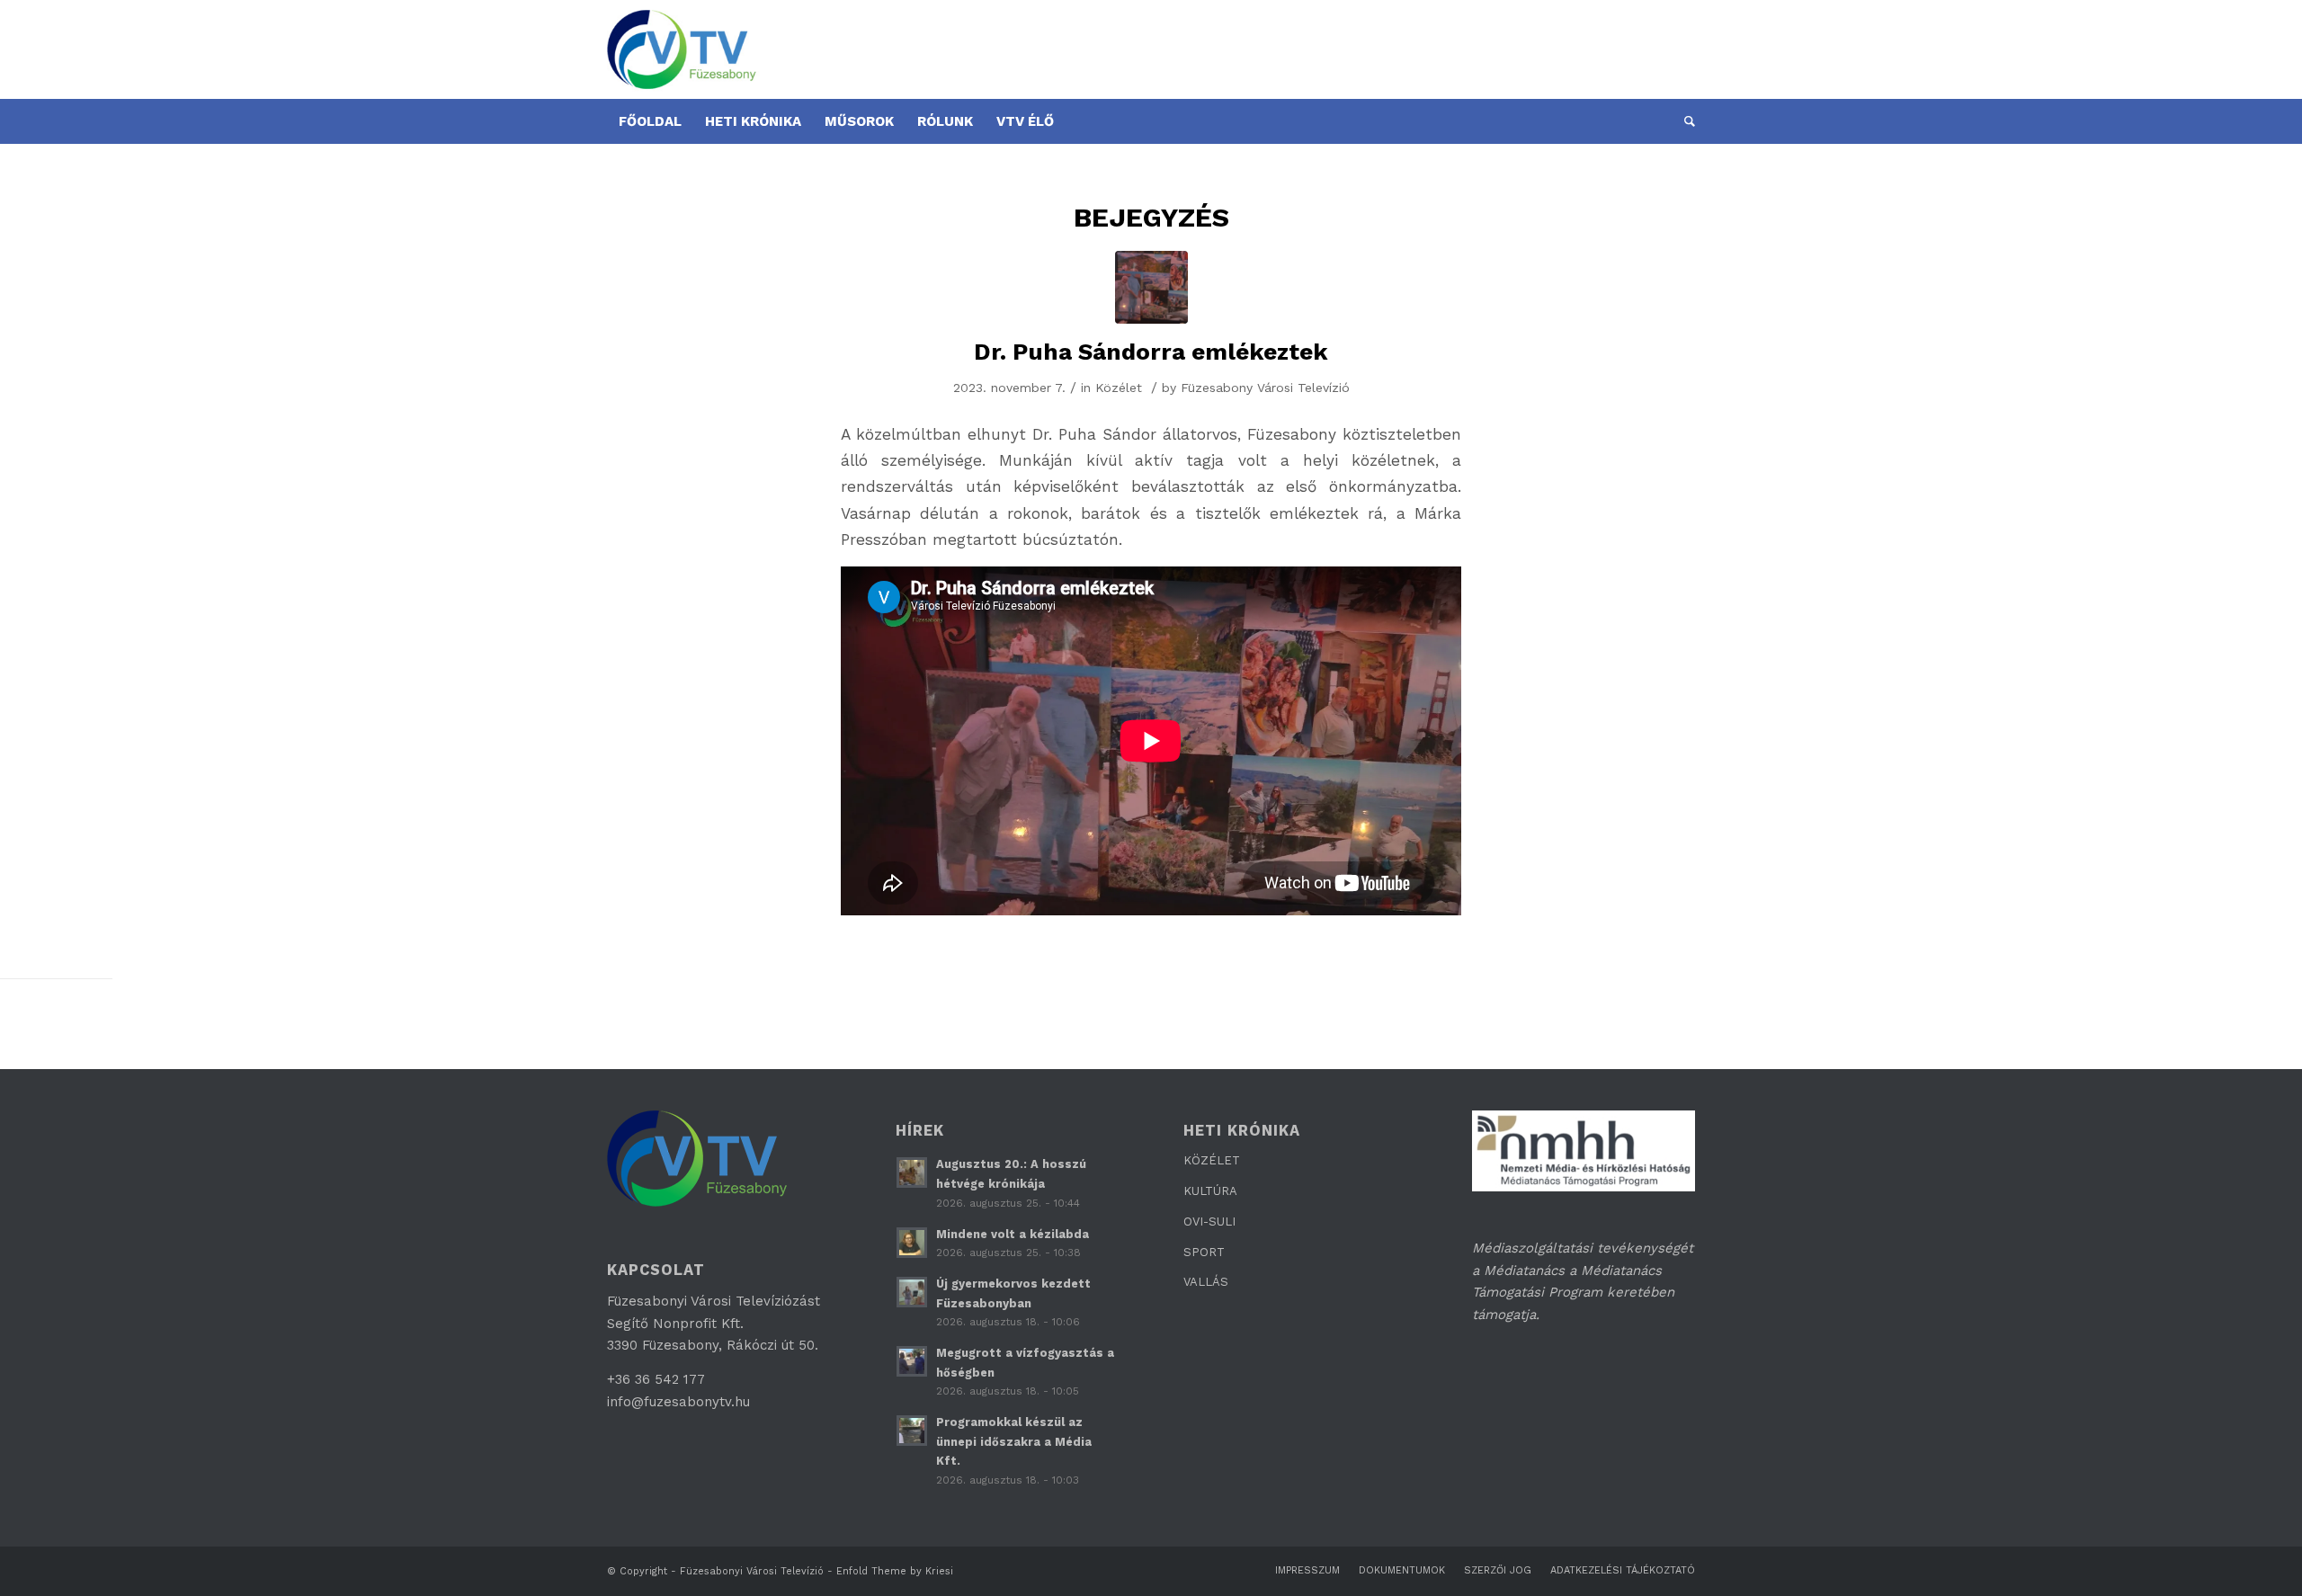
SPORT (1204, 1252)
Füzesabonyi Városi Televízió (752, 1571)
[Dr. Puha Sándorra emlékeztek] (1151, 287)
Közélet (1119, 388)
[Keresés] (1684, 121)
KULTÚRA (1210, 1191)
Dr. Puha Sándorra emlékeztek (1151, 352)
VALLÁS (1206, 1282)
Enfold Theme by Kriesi (895, 1571)
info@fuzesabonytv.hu (678, 1402)
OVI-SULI (1209, 1222)
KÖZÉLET (1212, 1160)
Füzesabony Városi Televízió (1265, 388)
